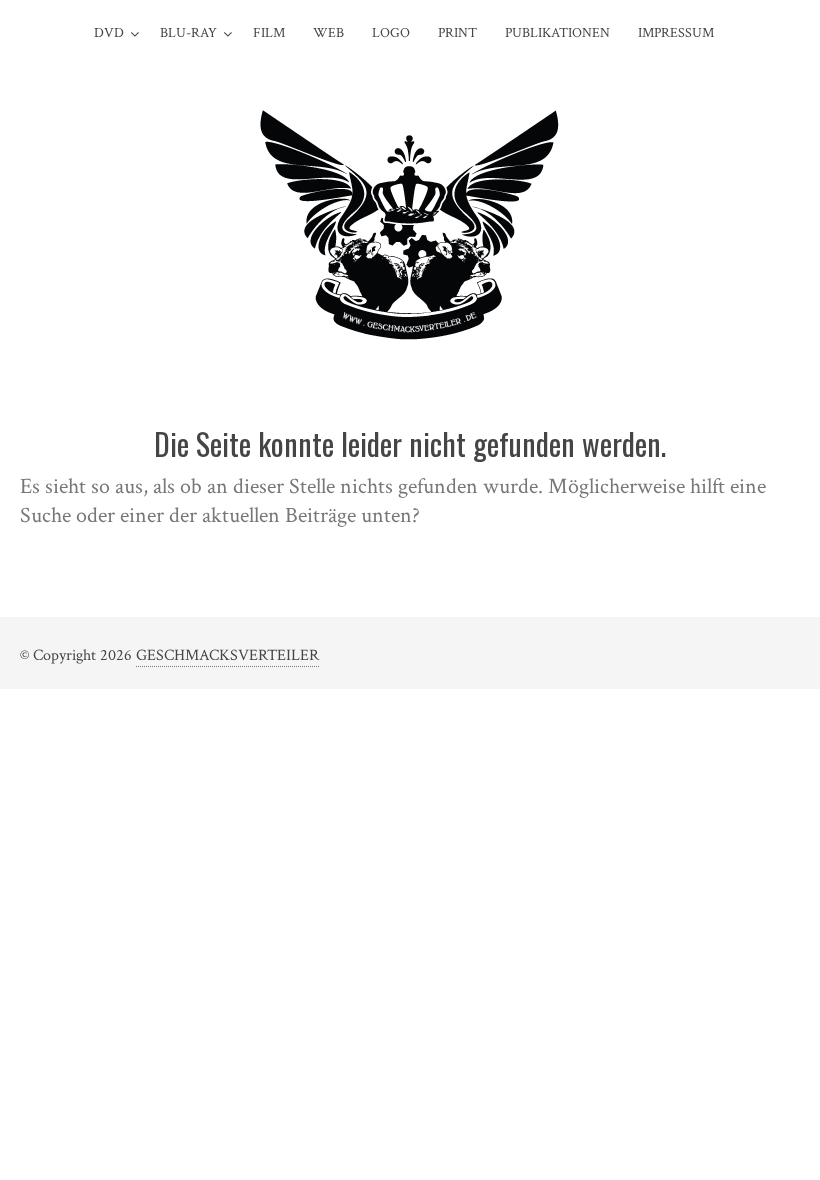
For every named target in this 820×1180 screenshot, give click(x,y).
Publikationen (557, 33)
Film (269, 33)
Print (457, 33)
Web (328, 33)
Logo (391, 33)
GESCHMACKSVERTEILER (227, 655)
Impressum (676, 33)
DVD (109, 33)
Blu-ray (188, 33)
